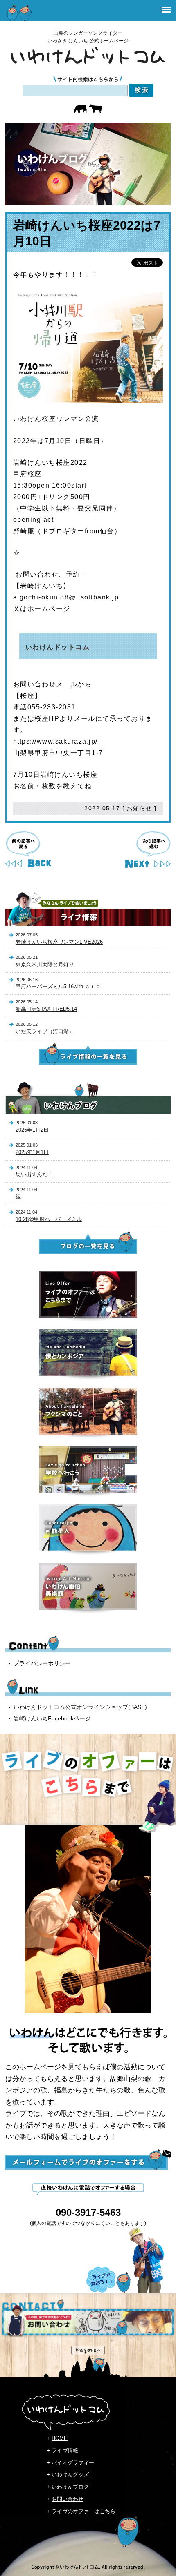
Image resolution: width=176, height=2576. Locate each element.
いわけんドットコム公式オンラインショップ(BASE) (80, 1707)
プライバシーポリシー (42, 1663)
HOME (60, 2438)
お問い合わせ (68, 2499)
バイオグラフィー (73, 2463)
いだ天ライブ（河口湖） (45, 1031)
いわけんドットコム (58, 647)
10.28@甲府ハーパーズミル (49, 1219)
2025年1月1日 (32, 1152)
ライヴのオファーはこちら (83, 2511)
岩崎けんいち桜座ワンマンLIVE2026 (59, 942)
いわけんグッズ (70, 2475)
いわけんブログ (70, 2487)
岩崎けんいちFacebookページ (52, 1718)
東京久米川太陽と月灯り (45, 964)
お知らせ (140, 808)
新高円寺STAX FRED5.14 (46, 1009)
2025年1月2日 (32, 1130)
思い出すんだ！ (34, 1174)
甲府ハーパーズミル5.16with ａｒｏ (58, 986)
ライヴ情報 (65, 2450)
